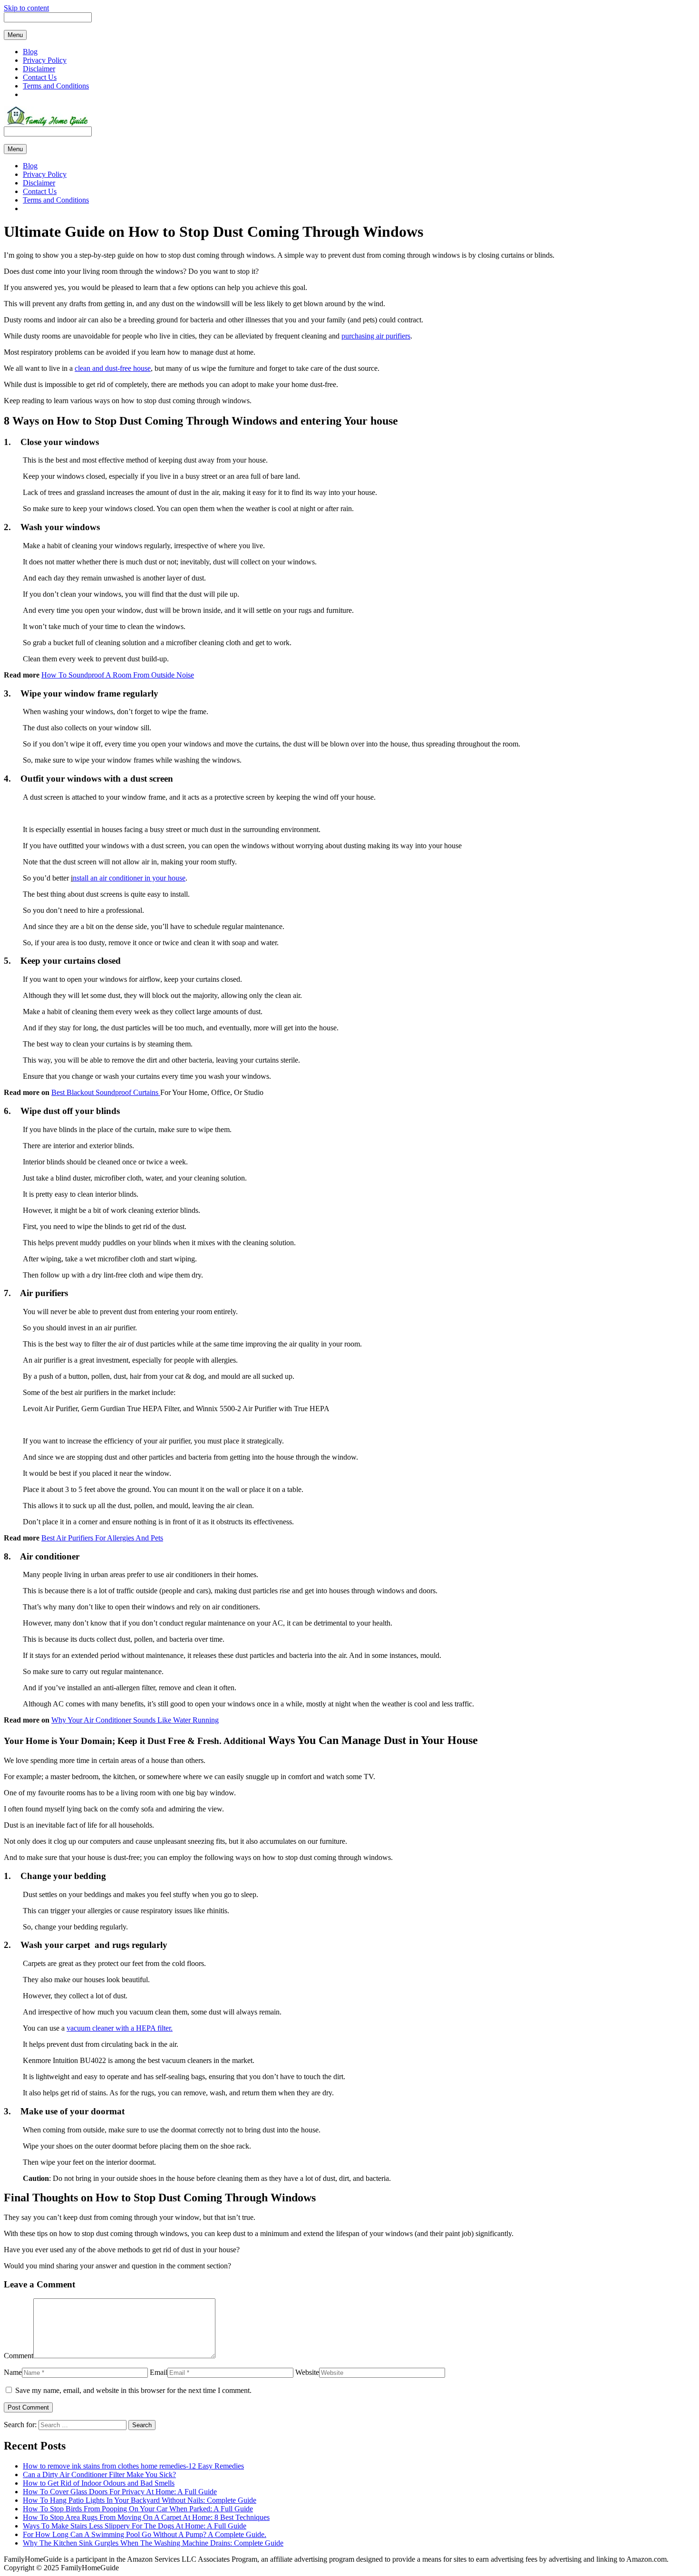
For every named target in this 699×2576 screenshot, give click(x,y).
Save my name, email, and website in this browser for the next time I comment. (133, 2390)
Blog (30, 52)
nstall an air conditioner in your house (129, 878)
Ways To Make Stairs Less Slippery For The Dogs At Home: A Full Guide (135, 2526)
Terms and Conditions (56, 86)
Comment (19, 2356)
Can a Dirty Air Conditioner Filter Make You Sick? (99, 2474)
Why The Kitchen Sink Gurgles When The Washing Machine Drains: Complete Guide (153, 2543)
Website (307, 2372)
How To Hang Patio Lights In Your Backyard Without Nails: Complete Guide (140, 2500)
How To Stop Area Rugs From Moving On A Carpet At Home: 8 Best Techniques (146, 2517)
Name (13, 2372)
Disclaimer (39, 69)
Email (159, 2372)
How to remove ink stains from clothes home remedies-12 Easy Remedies (133, 2466)
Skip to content (26, 8)
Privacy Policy (45, 60)
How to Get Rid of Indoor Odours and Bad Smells (99, 2483)
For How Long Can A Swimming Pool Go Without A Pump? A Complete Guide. (145, 2534)
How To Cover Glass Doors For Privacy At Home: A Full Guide (120, 2492)
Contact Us (40, 77)
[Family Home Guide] (46, 124)
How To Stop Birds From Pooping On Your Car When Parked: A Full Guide (138, 2509)
